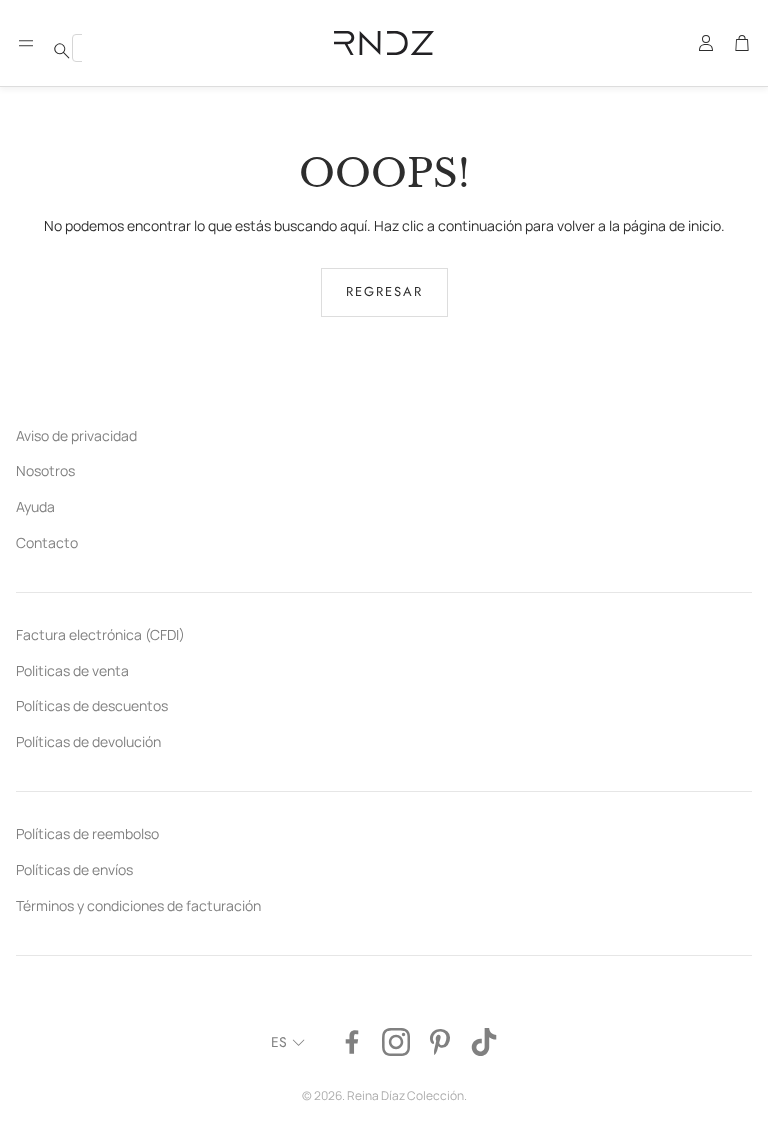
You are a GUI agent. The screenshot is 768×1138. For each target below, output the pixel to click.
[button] (26, 43)
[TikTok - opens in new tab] (484, 1042)
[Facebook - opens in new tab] (352, 1042)
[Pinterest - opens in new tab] (440, 1042)
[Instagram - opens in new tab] (396, 1042)
